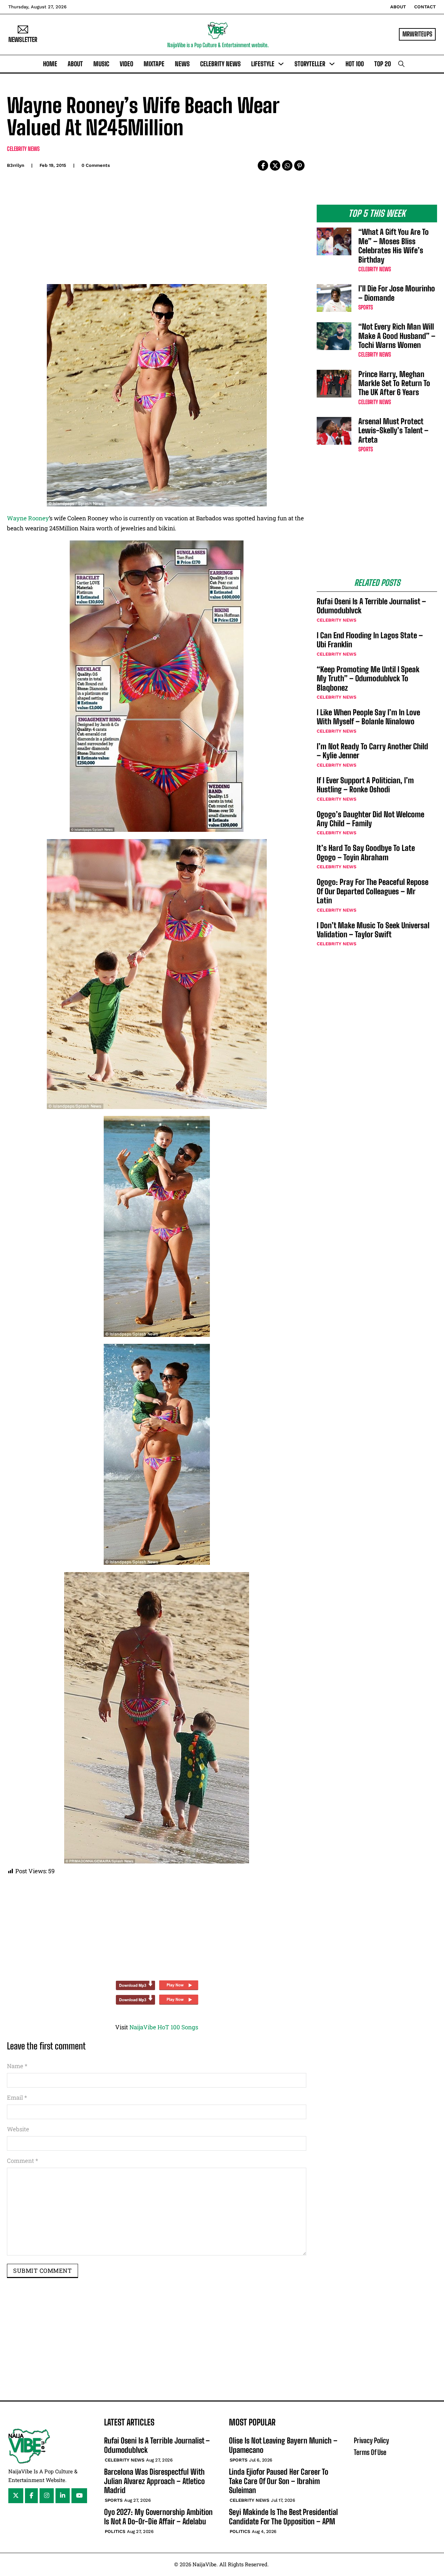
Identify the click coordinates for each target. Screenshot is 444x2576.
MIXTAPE (154, 64)
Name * (17, 2066)
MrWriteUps (417, 34)
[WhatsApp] (287, 165)
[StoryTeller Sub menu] (332, 64)
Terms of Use (370, 2452)
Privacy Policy (371, 2440)
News (182, 64)
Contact (425, 7)
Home (50, 64)
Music (101, 64)
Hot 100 (355, 64)
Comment (23, 2161)
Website (18, 2129)
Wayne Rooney (28, 518)
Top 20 (383, 64)
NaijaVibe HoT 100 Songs (164, 2027)
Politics (115, 2531)
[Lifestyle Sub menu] (281, 64)
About (398, 7)
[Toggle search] (401, 64)
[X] (275, 165)
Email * (17, 2097)
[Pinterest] (299, 165)
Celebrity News (220, 64)
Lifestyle (263, 64)
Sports (366, 307)
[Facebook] (263, 165)
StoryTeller (310, 64)
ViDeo (126, 64)
